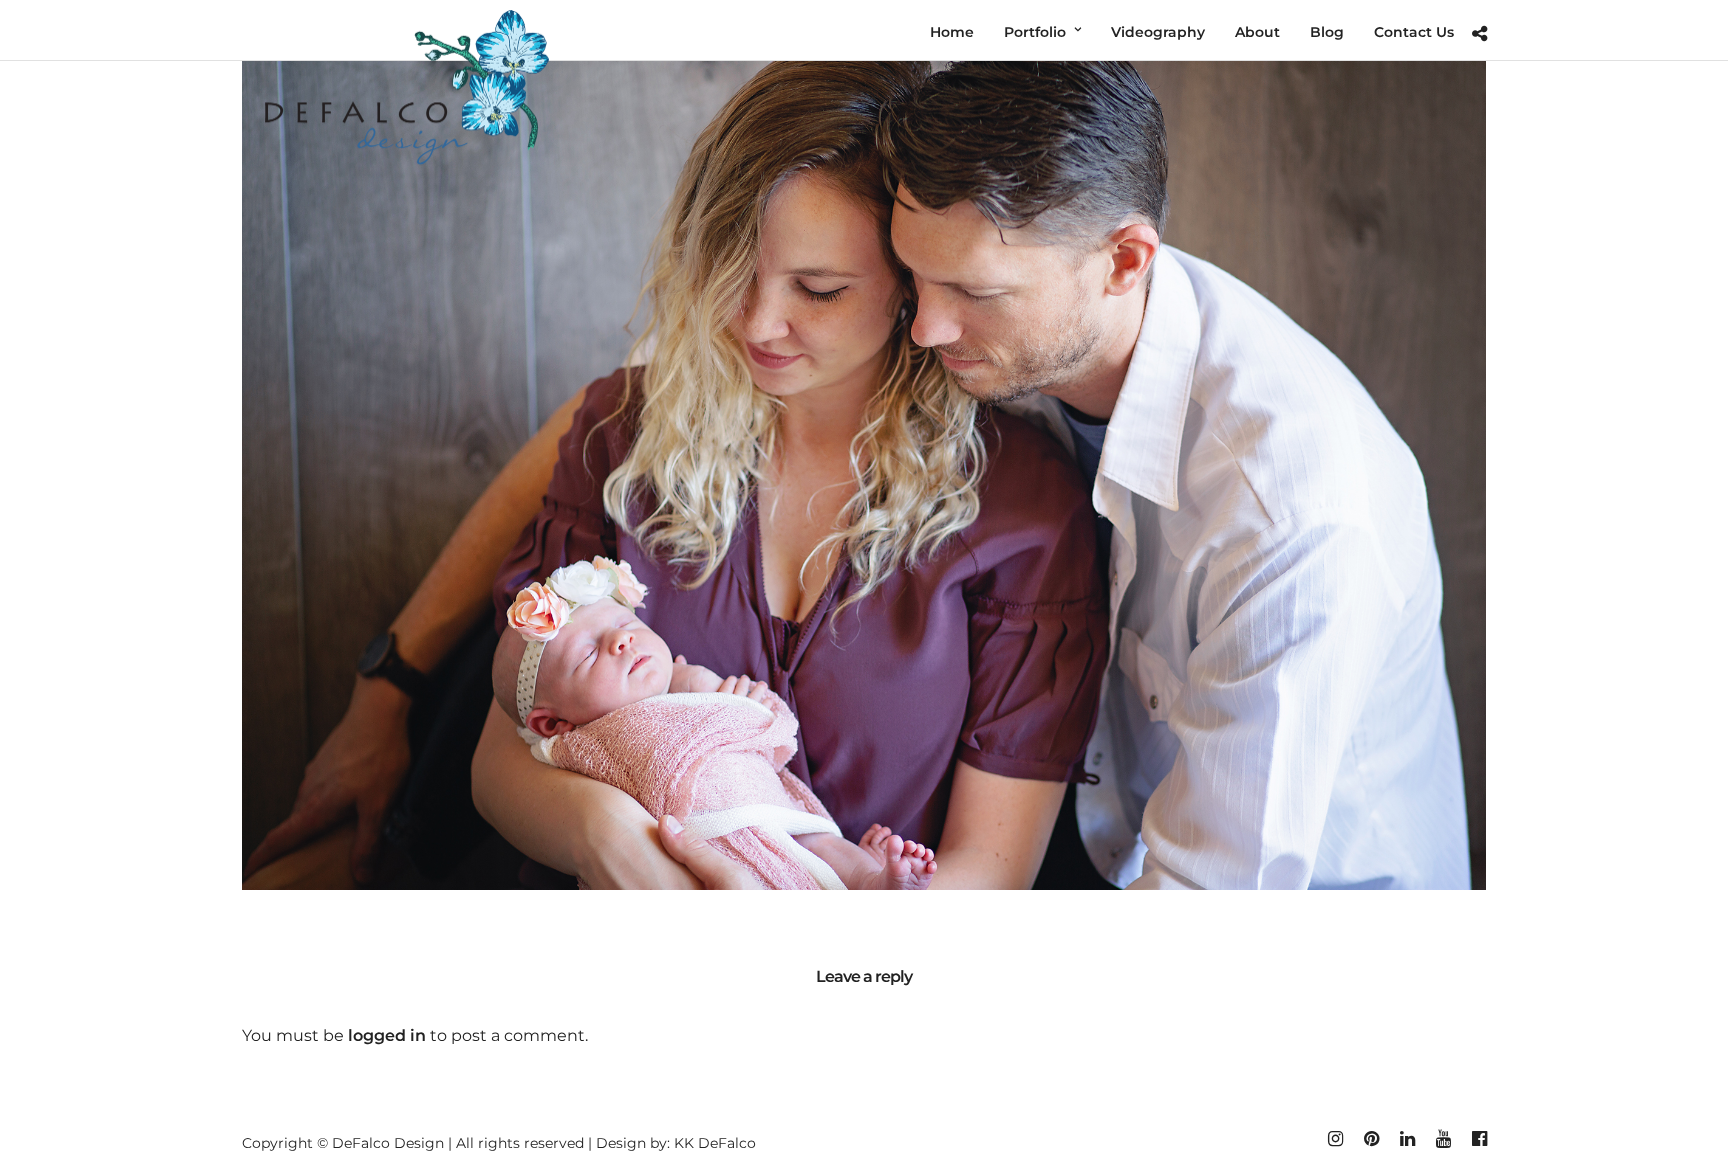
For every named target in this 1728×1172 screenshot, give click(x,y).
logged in (387, 1035)
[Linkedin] (1407, 1139)
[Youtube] (1443, 1139)
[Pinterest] (1371, 1139)
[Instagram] (1335, 1139)
